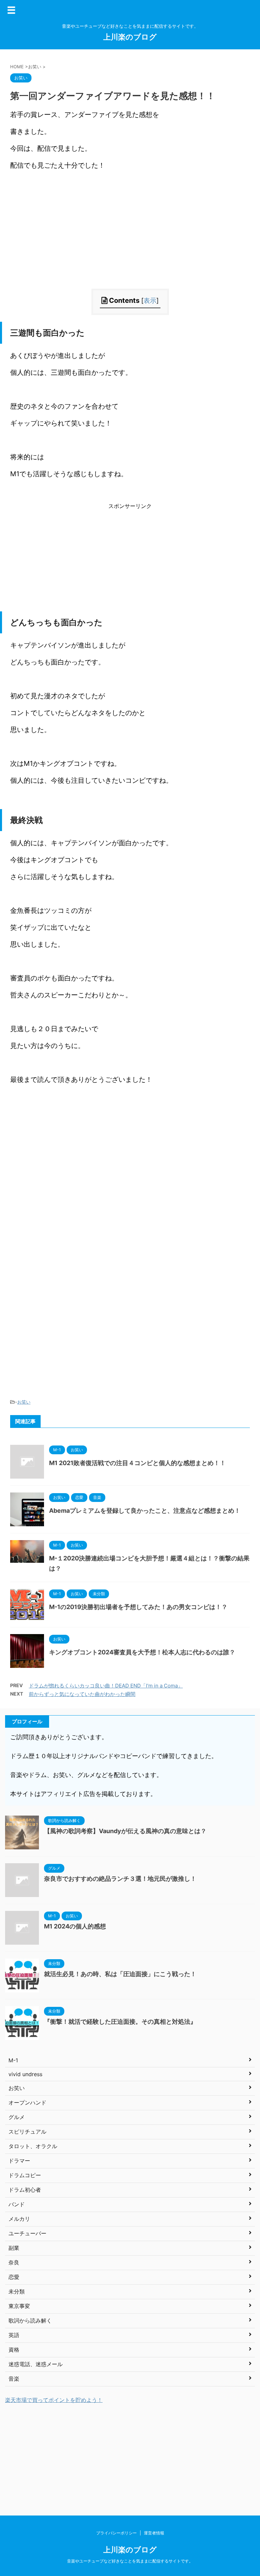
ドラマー (19, 2161)
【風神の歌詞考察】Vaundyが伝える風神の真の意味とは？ (125, 1831)
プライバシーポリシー (116, 2533)
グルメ (17, 2117)
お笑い (24, 1402)
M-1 (13, 2060)
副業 (14, 2248)
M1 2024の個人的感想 (75, 1926)
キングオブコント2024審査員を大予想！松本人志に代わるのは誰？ (142, 1652)
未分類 (17, 2291)
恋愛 (14, 2277)
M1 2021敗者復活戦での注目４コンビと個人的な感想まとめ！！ (137, 1463)
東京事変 (19, 2306)
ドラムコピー (25, 2175)
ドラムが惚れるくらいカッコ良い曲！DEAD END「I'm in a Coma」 (106, 1686)
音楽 (14, 2379)
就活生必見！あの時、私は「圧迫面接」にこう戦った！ (120, 1974)
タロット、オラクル (33, 2146)
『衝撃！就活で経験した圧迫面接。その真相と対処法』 (120, 2022)
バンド (17, 2204)
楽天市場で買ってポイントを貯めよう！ (54, 2400)
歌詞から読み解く (30, 2320)
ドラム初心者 (25, 2190)
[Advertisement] (130, 241)
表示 (150, 301)
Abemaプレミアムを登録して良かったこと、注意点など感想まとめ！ (145, 1511)
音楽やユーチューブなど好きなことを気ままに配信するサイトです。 (130, 2561)
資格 (14, 2350)
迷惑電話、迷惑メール (36, 2364)
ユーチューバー (27, 2233)
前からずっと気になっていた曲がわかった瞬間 (82, 1694)
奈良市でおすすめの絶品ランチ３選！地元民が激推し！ (120, 1879)
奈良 (14, 2262)
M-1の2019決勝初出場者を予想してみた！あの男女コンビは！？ (138, 1607)
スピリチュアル (27, 2132)
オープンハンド (27, 2103)
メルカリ (19, 2219)
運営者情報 (154, 2533)
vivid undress (25, 2074)
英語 (14, 2335)
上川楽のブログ (130, 37)
